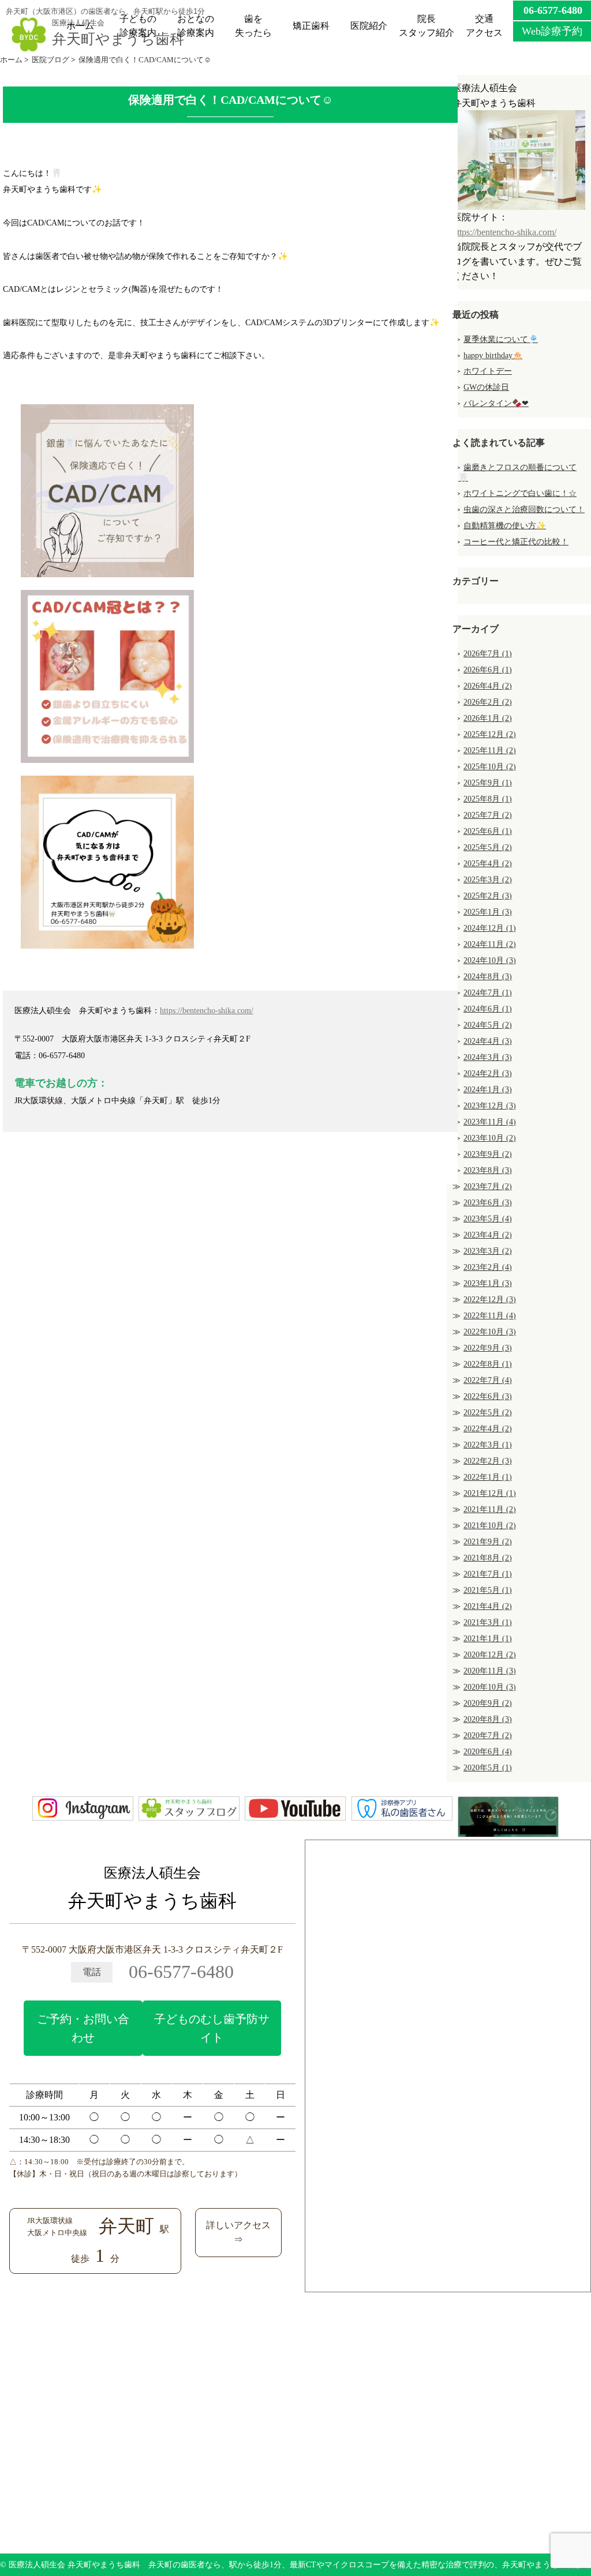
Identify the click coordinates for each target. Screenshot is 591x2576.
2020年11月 (490, 1671)
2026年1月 (488, 718)
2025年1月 (488, 912)
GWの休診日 (486, 387)
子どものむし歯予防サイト (212, 2028)
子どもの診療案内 (138, 26)
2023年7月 (488, 1187)
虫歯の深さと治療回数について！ (524, 509)
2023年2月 (488, 1267)
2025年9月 (488, 783)
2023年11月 (490, 1122)
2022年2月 (488, 1461)
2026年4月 (488, 686)
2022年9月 (488, 1348)
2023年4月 (488, 1235)
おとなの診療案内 (196, 26)
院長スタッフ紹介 (427, 26)
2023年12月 (490, 1106)
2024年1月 (488, 1090)
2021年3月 (488, 1622)
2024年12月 (490, 928)
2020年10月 (490, 1687)
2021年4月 (488, 1606)
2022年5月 (488, 1413)
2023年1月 (488, 1283)
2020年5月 (488, 1768)
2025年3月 (488, 880)
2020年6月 (488, 1752)
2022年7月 (488, 1380)
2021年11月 (490, 1509)
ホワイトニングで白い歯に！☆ (520, 493)
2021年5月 (488, 1590)
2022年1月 (488, 1477)
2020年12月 (490, 1655)
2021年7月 (488, 1574)
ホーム (80, 26)
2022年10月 (490, 1332)
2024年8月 (488, 977)
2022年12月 (490, 1300)
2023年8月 (488, 1170)
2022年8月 (488, 1364)
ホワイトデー (488, 371)
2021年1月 (488, 1639)
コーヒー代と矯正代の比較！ (516, 542)
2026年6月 (488, 670)
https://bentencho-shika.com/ (207, 1010)
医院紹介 (369, 26)
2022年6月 (488, 1396)
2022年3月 (488, 1445)
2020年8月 (488, 1719)
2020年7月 (488, 1735)
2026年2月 (488, 702)
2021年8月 (488, 1558)
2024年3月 (488, 1057)
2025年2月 (488, 896)
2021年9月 (488, 1542)
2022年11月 (490, 1316)
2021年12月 (490, 1493)
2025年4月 (488, 864)
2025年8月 (488, 799)
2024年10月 (490, 960)
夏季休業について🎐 (501, 339)
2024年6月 (488, 1009)
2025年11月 (490, 751)
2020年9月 (488, 1703)
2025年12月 (490, 734)
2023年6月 (488, 1203)
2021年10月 (490, 1526)
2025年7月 (488, 815)
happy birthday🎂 (493, 356)
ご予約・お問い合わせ (83, 2028)
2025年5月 (488, 847)
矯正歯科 (311, 26)
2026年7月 (488, 654)
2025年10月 (490, 767)
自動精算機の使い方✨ (505, 526)
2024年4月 (488, 1041)
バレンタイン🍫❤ (496, 403)
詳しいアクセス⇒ (238, 2233)
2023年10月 (490, 1138)
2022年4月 (488, 1429)
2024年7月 (488, 993)
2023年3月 (488, 1251)
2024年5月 (488, 1025)
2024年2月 (488, 1073)
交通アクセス (484, 26)
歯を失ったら (253, 26)
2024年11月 (490, 944)
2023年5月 (488, 1219)
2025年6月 (488, 831)
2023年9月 (488, 1154)
